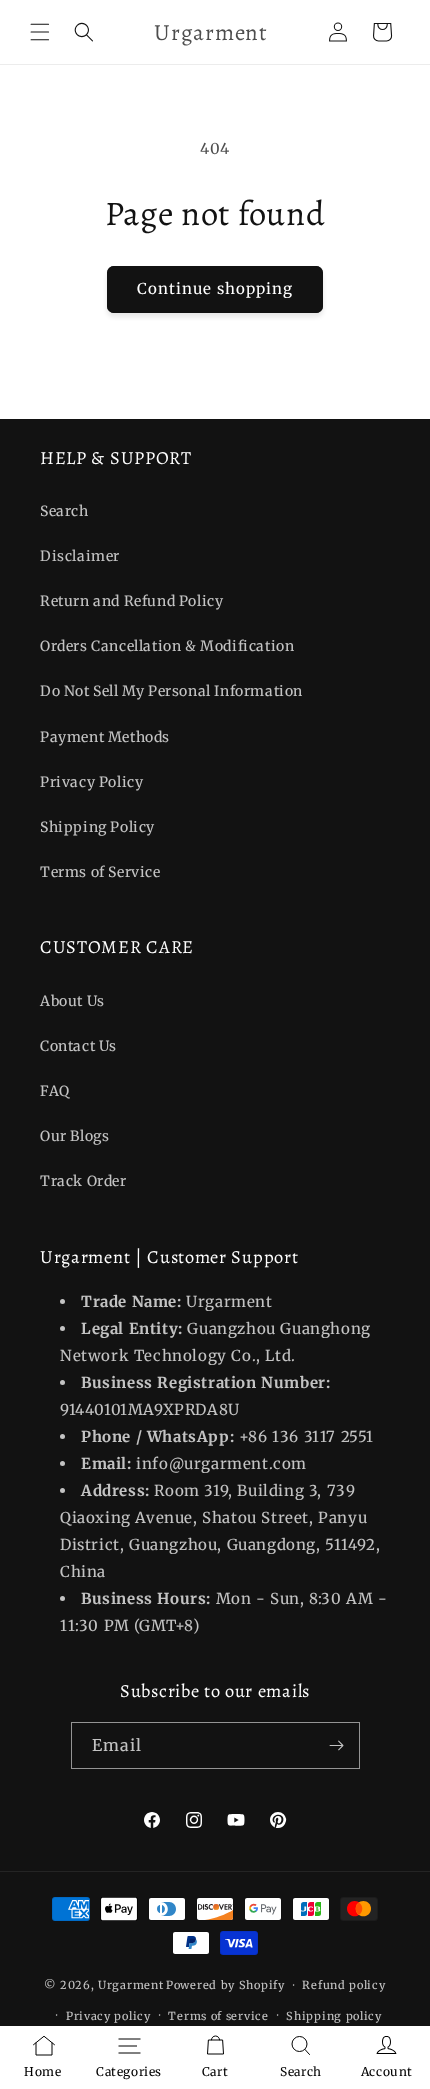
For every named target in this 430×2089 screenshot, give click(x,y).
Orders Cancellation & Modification (167, 646)
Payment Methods (105, 737)
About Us (72, 1001)
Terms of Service (100, 872)
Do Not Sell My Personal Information (171, 691)
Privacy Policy (91, 782)
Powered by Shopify (225, 1985)
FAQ (55, 1091)
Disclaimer (80, 556)
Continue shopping (215, 288)
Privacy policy (108, 2016)
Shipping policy (334, 2016)
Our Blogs (74, 1136)
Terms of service (218, 2016)
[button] (40, 32)
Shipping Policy (97, 827)
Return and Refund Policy (131, 601)
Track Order (83, 1181)
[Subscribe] (337, 1745)
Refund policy (343, 1985)
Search (64, 511)
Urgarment (130, 1985)
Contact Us (78, 1046)
